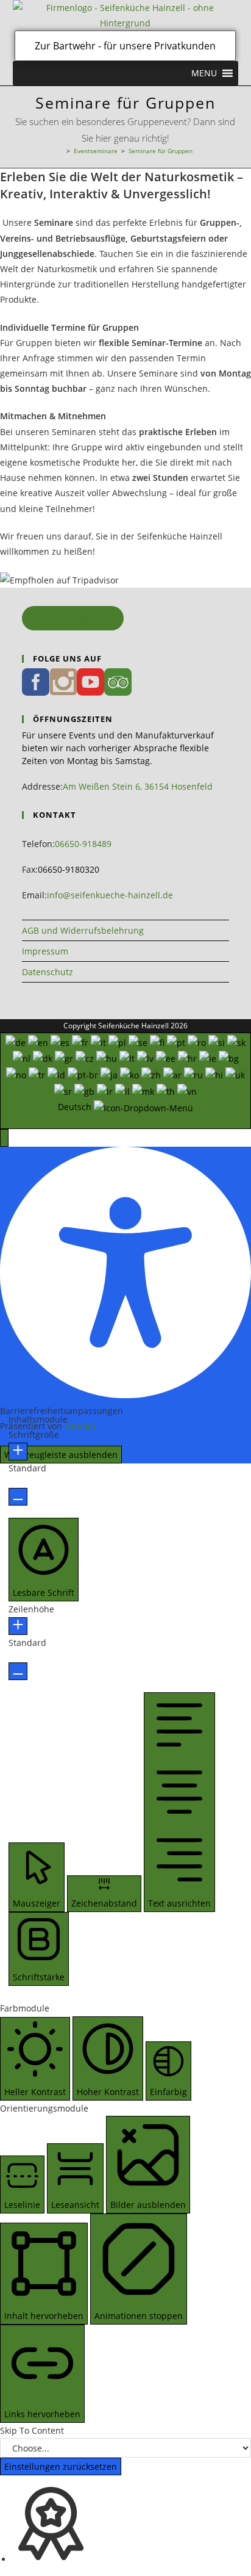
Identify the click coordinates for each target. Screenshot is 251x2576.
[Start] (60, 151)
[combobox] (125, 1081)
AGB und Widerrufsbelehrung (83, 930)
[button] (204, 73)
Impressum (45, 951)
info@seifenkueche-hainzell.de (110, 895)
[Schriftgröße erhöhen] (18, 1452)
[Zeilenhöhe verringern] (18, 1671)
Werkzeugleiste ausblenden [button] (61, 1455)
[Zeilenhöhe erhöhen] (18, 1626)
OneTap (80, 1426)
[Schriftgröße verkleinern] (18, 1497)
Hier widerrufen (73, 618)
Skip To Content (32, 2430)
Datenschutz (48, 972)
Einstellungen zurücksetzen (61, 2466)
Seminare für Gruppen (161, 151)
